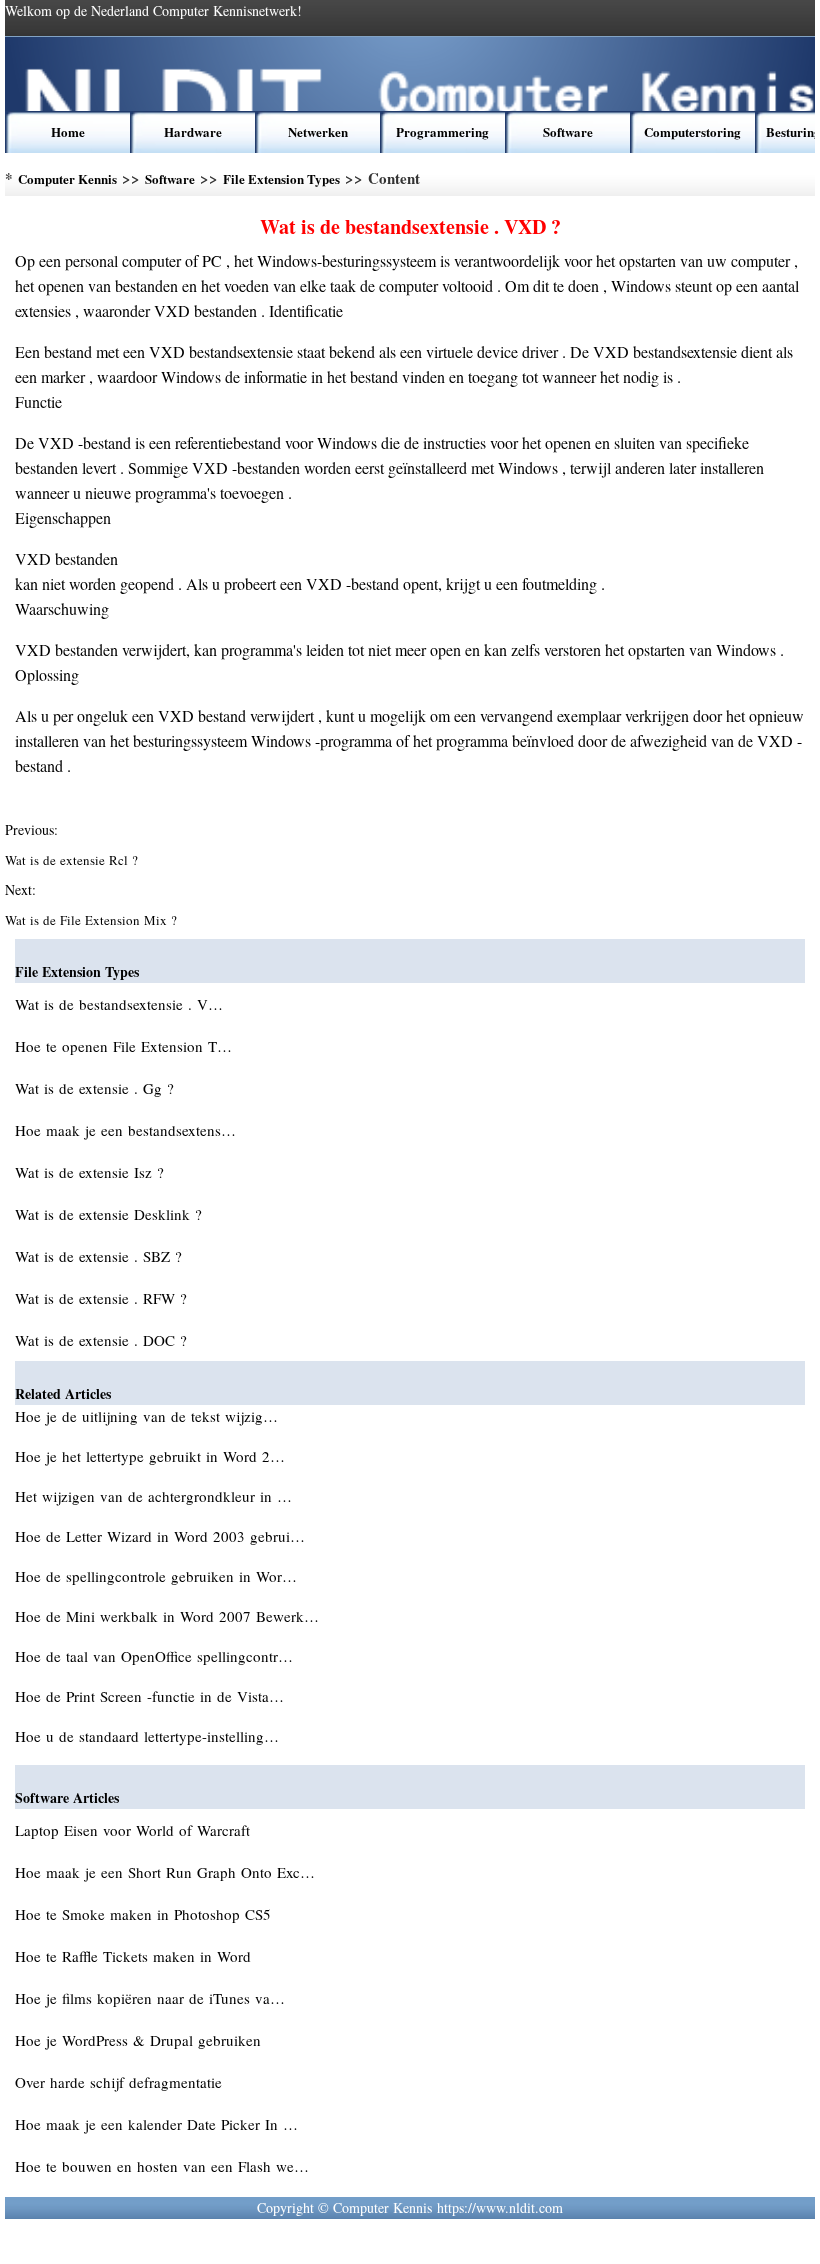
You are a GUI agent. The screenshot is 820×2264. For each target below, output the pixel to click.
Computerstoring (692, 131)
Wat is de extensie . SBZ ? (101, 1256)
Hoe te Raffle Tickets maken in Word (135, 1956)
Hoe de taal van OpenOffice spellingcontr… (154, 1656)
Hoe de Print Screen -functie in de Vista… (149, 1696)
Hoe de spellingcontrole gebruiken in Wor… (156, 1576)
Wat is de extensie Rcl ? (73, 860)
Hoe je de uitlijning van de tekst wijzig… (146, 1416)
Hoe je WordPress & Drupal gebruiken (140, 2040)
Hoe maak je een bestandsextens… (125, 1130)
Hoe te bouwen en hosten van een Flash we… (162, 2166)
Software (568, 131)
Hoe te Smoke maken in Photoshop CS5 (145, 1914)
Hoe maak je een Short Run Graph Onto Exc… (165, 1872)
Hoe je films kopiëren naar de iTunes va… (150, 1998)
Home (68, 131)
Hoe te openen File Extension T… (123, 1046)
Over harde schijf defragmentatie (121, 2082)
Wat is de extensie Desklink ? (111, 1214)
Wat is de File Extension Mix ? (93, 920)
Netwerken (318, 131)
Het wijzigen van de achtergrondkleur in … (153, 1496)
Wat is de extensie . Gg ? (97, 1088)
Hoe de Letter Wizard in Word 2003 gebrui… (160, 1536)
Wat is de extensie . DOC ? (103, 1340)
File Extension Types (281, 178)
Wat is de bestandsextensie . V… (119, 1004)
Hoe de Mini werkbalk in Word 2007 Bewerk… (167, 1616)
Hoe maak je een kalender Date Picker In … (156, 2124)
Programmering (442, 131)
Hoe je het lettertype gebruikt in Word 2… (150, 1456)
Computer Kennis (67, 178)
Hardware (193, 131)
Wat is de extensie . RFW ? (103, 1298)
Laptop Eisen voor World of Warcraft (135, 1830)
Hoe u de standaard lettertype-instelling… (147, 1736)
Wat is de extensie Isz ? (92, 1172)
